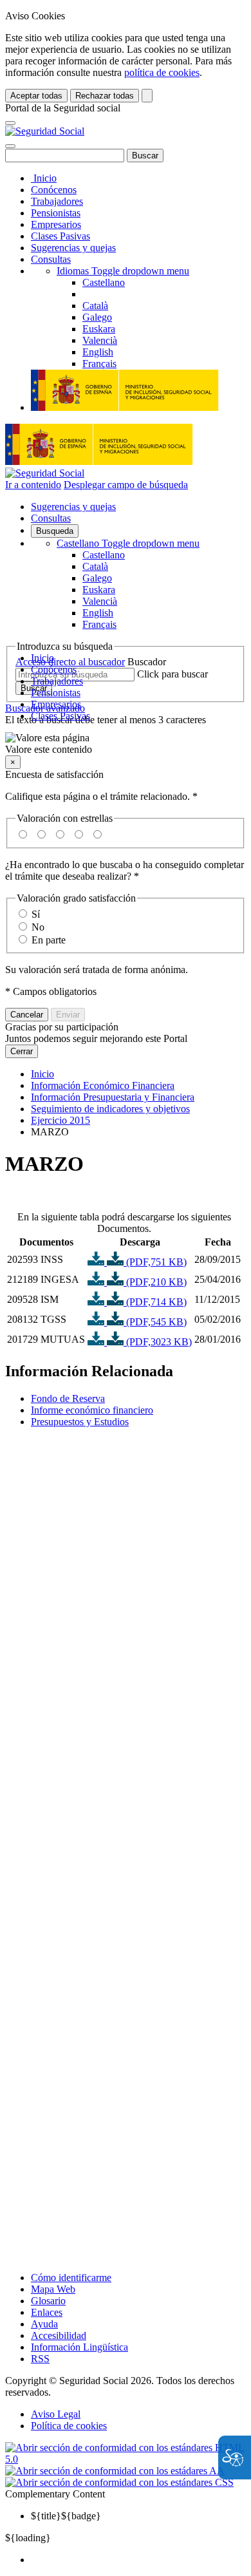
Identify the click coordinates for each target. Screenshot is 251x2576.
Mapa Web (53, 2289)
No (38, 927)
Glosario (48, 2301)
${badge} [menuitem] (66, 2516)
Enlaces (47, 2312)
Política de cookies (69, 2426)
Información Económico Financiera (103, 1085)
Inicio (44, 178)
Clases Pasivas (60, 236)
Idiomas (123, 271)
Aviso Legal (56, 2414)
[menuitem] (138, 2560)
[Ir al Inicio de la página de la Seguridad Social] (45, 131)
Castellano (128, 543)
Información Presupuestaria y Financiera (113, 1097)
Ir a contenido (33, 485)
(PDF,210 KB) (155, 1282)
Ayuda (44, 2324)
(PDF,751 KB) (155, 1262)
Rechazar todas (105, 96)
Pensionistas (56, 213)
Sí (36, 914)
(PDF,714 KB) (155, 1302)
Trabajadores (57, 201)
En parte (49, 940)
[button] (126, 744)
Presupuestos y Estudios (80, 1422)
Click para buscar (172, 674)
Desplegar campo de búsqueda (126, 485)
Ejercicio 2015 (60, 1120)
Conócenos (54, 190)
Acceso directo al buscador (70, 662)
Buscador (147, 662)
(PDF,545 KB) (155, 1322)
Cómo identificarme (71, 2278)
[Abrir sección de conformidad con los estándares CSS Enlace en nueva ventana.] (119, 2482)
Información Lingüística (79, 2347)
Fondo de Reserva (68, 1398)
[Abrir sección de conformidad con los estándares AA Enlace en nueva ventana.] (115, 2471)
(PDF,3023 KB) (158, 1342)
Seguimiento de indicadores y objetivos (110, 1109)
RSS (40, 2359)
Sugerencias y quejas (73, 248)
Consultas (51, 259)
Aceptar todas (36, 96)
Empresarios (56, 224)
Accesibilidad (59, 2335)
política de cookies (162, 72)
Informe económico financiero (92, 1410)
